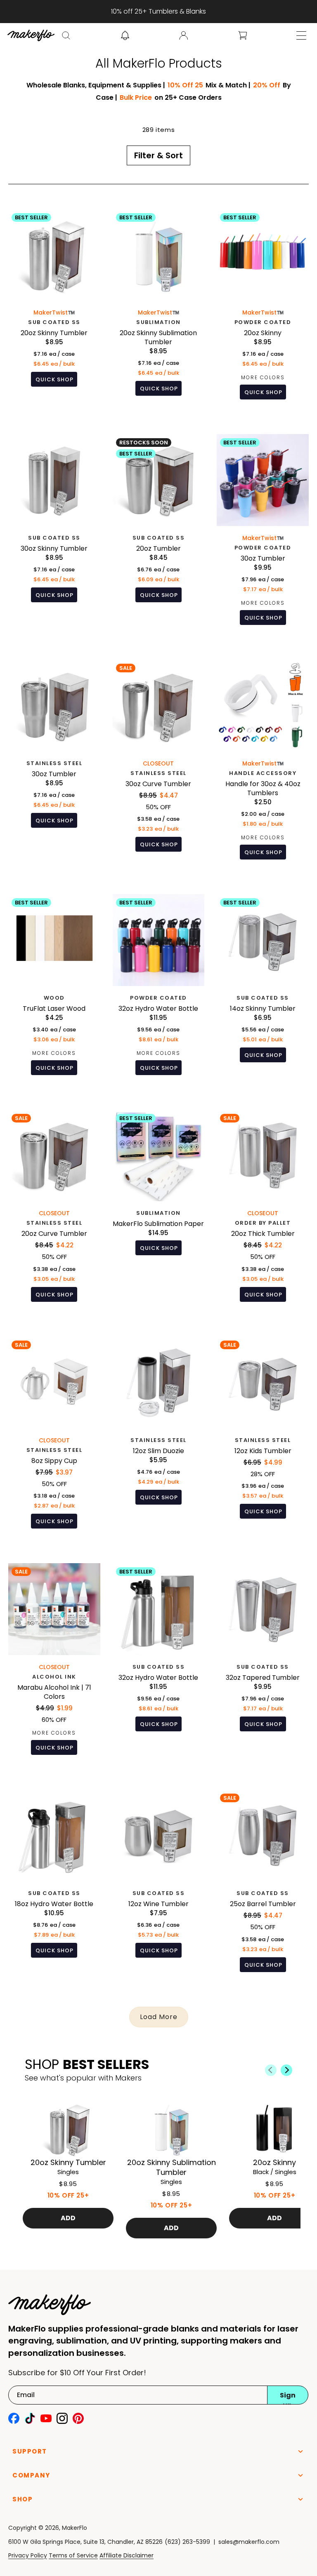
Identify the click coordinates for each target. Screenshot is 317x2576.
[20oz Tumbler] (159, 536)
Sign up (288, 2398)
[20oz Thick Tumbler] (263, 1212)
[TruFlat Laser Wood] (54, 991)
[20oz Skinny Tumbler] (54, 311)
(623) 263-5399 (187, 2542)
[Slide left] (271, 2070)
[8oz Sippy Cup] (54, 1439)
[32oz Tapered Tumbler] (263, 1665)
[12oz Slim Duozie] (159, 1439)
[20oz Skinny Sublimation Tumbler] (159, 311)
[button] (66, 35)
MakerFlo (75, 2528)
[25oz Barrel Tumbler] (263, 1887)
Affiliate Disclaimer (127, 2555)
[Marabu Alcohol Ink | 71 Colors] (54, 1665)
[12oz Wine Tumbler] (159, 1887)
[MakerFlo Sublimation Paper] (159, 1212)
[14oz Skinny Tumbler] (263, 991)
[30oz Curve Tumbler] (159, 766)
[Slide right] (286, 2070)
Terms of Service (73, 2555)
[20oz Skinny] (263, 311)
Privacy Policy (28, 2555)
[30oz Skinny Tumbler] (54, 536)
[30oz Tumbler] (263, 536)
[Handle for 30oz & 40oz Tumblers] (263, 766)
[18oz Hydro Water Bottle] (54, 1887)
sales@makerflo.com (249, 2542)
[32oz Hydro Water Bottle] (159, 991)
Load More (159, 2017)
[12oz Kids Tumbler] (263, 1439)
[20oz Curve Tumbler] (54, 1212)
